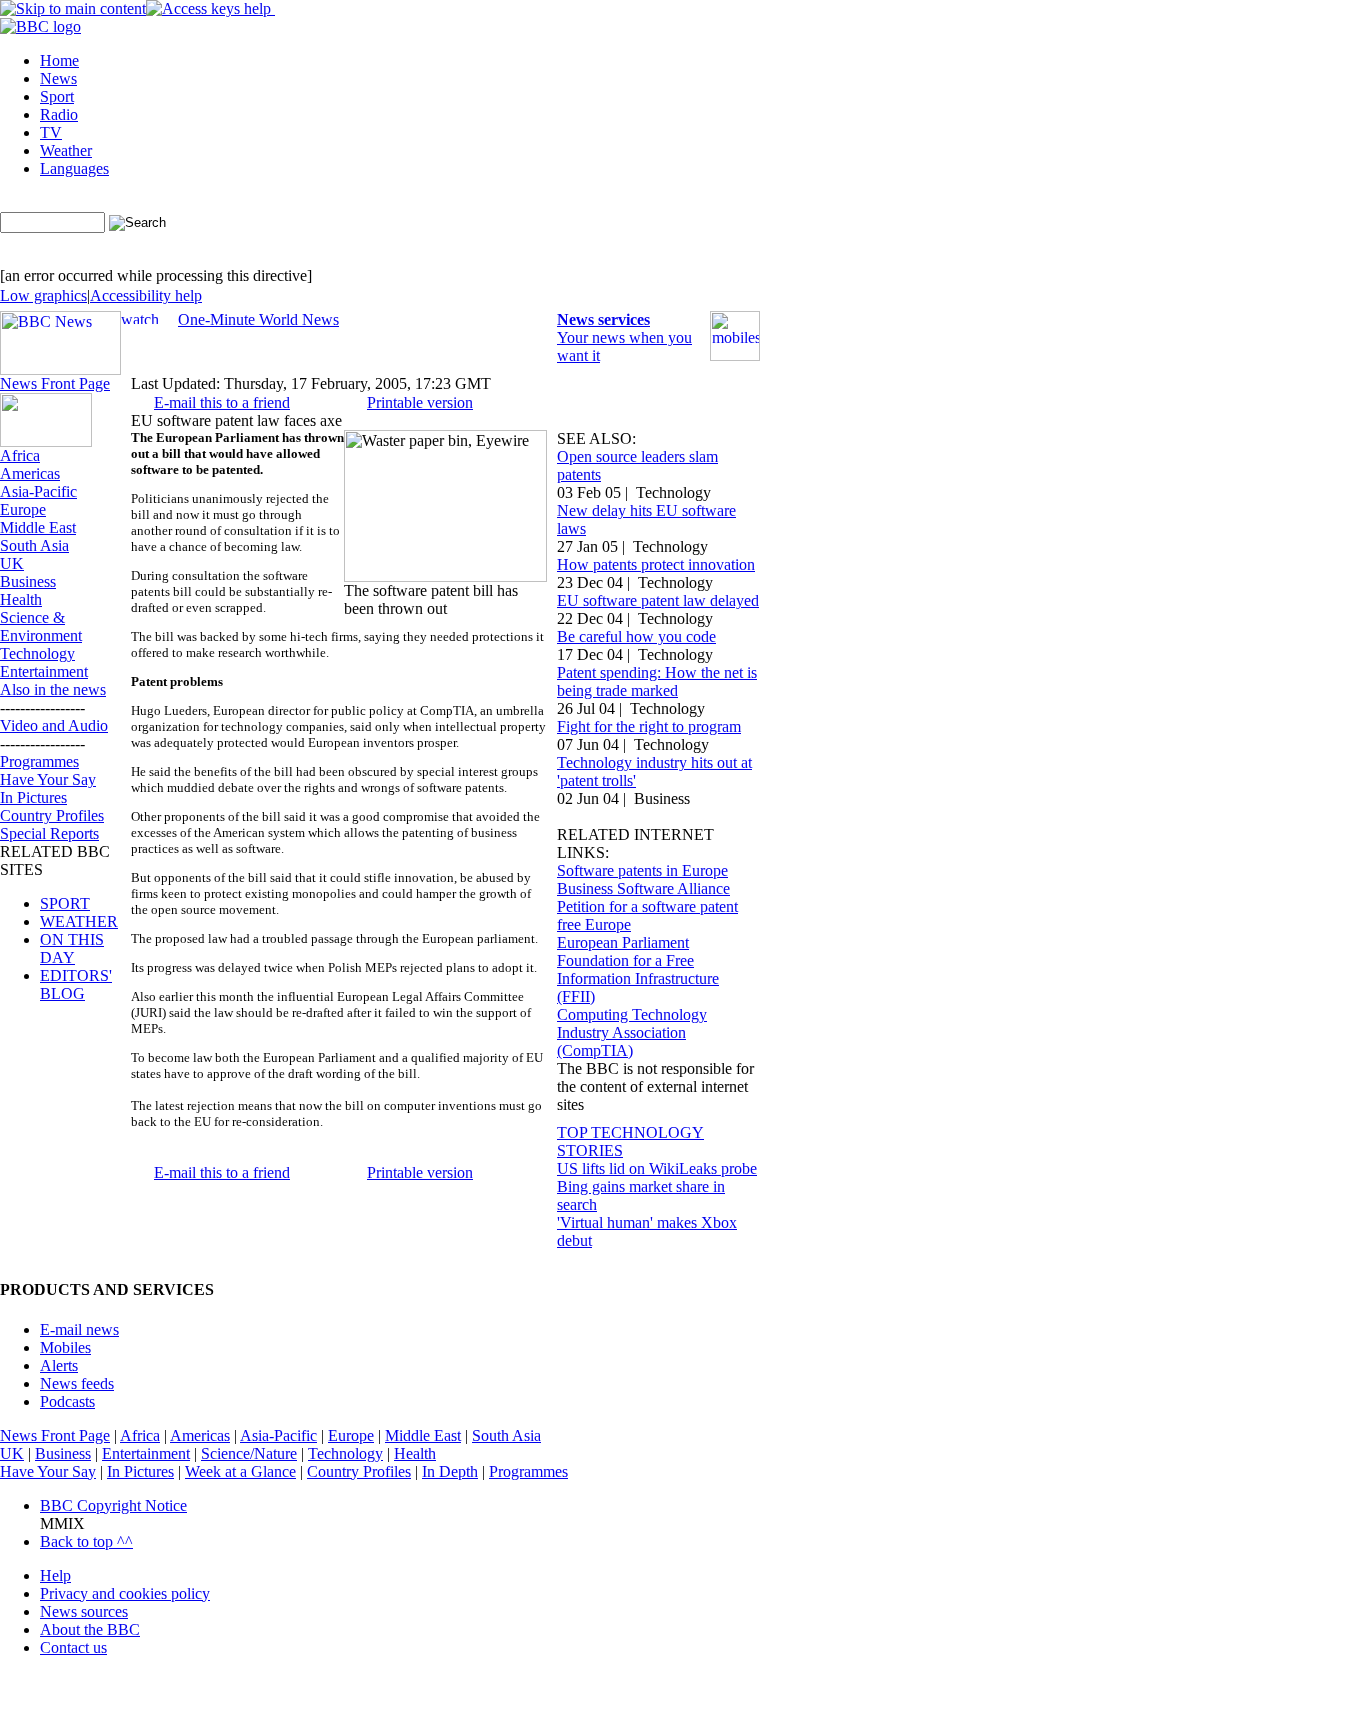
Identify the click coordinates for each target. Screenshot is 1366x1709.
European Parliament (623, 942)
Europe (23, 509)
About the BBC (90, 1629)
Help (55, 1575)
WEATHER (79, 921)
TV (51, 132)
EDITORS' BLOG (76, 984)
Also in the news (53, 689)
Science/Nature (249, 1453)
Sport (57, 96)
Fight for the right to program (649, 726)
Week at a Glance (240, 1471)
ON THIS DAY (72, 948)
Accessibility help (146, 295)
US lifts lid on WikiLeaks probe (657, 1168)
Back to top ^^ (86, 1541)
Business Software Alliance (643, 888)
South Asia (34, 545)
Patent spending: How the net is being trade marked (657, 681)
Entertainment (44, 671)
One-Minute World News (258, 319)
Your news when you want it (624, 337)
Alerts (59, 1365)
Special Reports (49, 833)
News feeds (77, 1383)
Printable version (420, 402)
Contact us (73, 1647)
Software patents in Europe (642, 870)
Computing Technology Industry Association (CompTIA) (632, 1032)
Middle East (38, 527)
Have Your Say (48, 779)
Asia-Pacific (38, 491)
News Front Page (55, 383)
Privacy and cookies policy (125, 1593)
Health (21, 599)
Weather (66, 150)
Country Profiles (52, 815)
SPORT (65, 903)
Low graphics (43, 295)
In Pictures (33, 797)
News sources (84, 1611)
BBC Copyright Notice (113, 1505)
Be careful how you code (636, 636)
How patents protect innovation (656, 564)
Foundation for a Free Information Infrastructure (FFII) (638, 978)
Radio (59, 114)
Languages (74, 168)
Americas (30, 473)
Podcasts (67, 1401)
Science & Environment (41, 626)
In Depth (450, 1471)
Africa (20, 455)
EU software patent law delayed (658, 600)
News (58, 78)
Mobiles (65, 1347)
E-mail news (79, 1329)
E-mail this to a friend (222, 402)
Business (28, 581)
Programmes (39, 761)
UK (12, 563)
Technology (37, 653)
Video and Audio (54, 725)
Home (59, 60)
